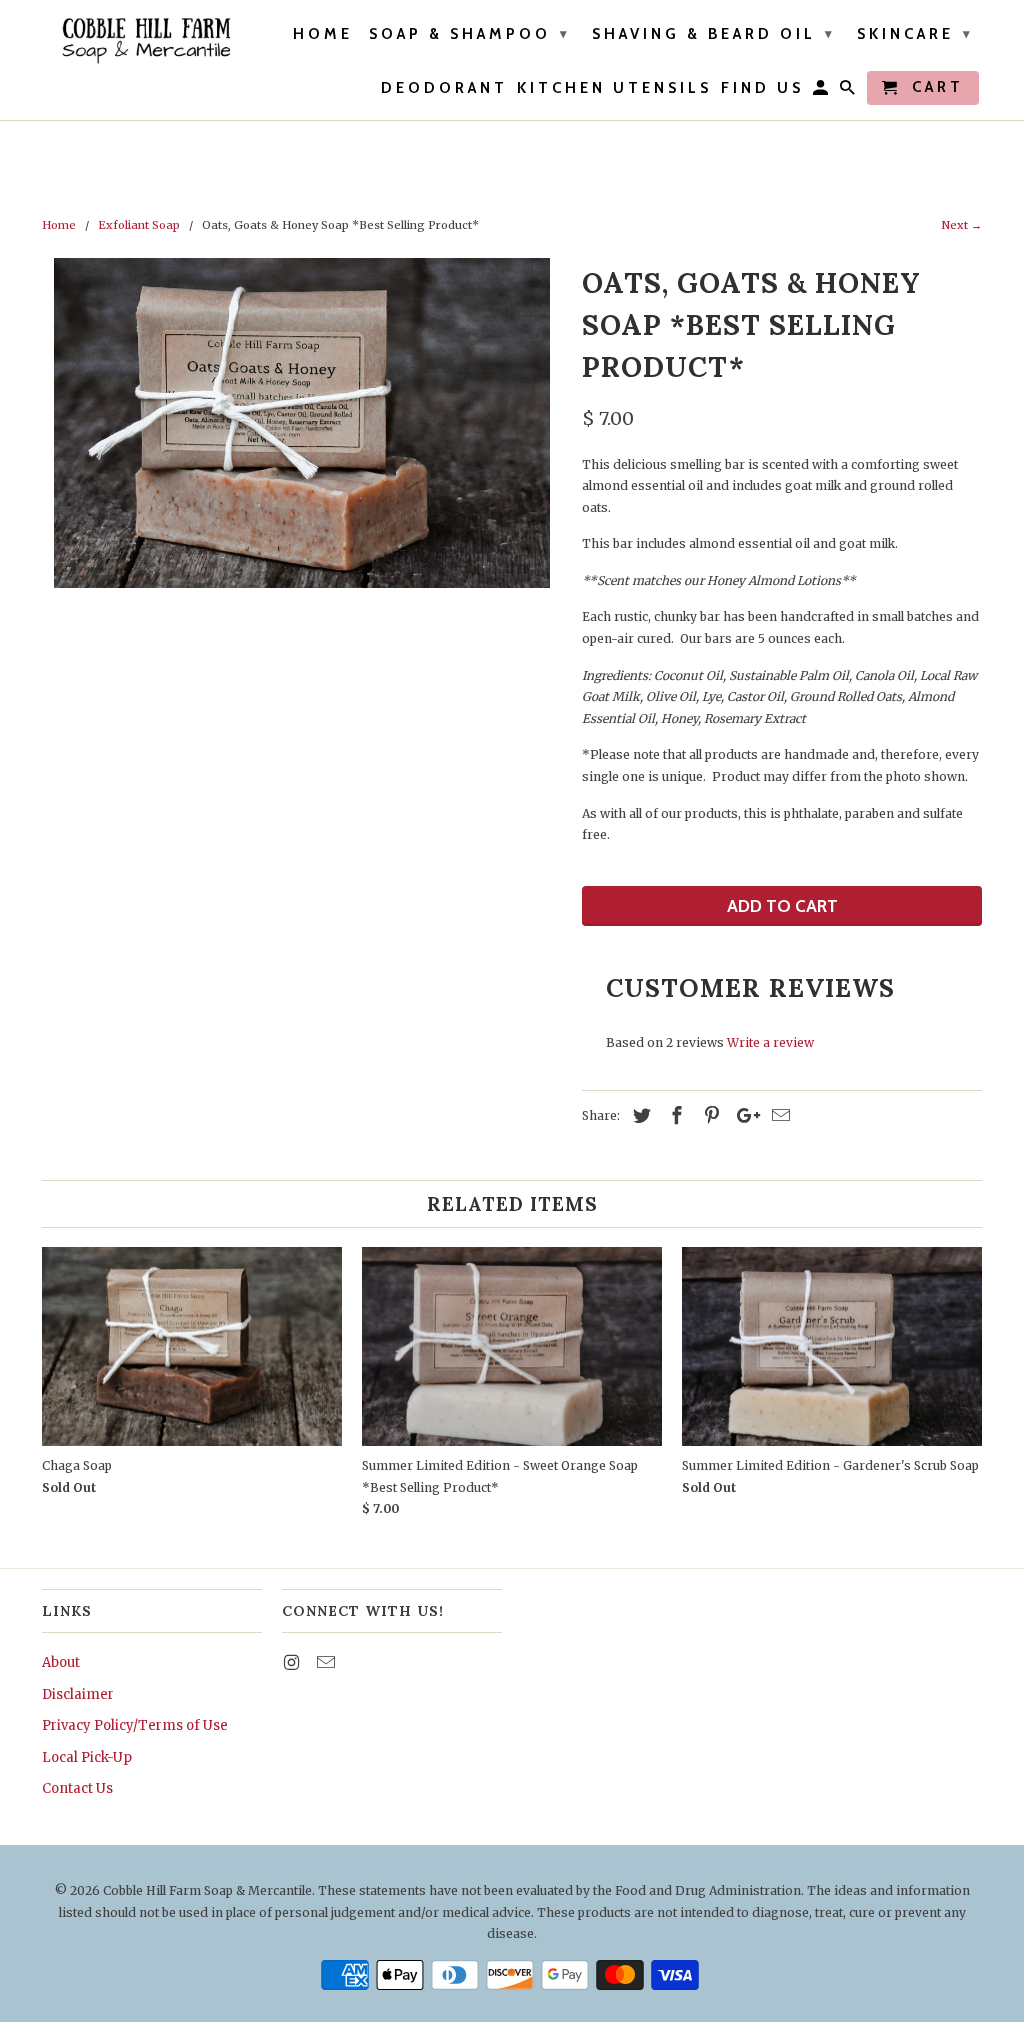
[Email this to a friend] (778, 1115)
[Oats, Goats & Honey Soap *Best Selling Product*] (302, 423)
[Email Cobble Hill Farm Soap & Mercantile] (328, 1662)
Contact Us (77, 1788)
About (61, 1662)
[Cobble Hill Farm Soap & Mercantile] (144, 40)
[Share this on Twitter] (639, 1115)
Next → (962, 225)
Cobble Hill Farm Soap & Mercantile (207, 1890)
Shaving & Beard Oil (714, 34)
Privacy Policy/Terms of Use (135, 1725)
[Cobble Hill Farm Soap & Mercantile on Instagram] (293, 1662)
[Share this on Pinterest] (709, 1115)
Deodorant (444, 88)
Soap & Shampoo (470, 34)
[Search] (849, 92)
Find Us (762, 88)
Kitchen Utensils (614, 88)
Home (323, 34)
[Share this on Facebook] (674, 1115)
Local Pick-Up (87, 1757)
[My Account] (822, 92)
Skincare (915, 34)
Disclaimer (78, 1694)
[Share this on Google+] (743, 1115)
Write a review (770, 1042)
